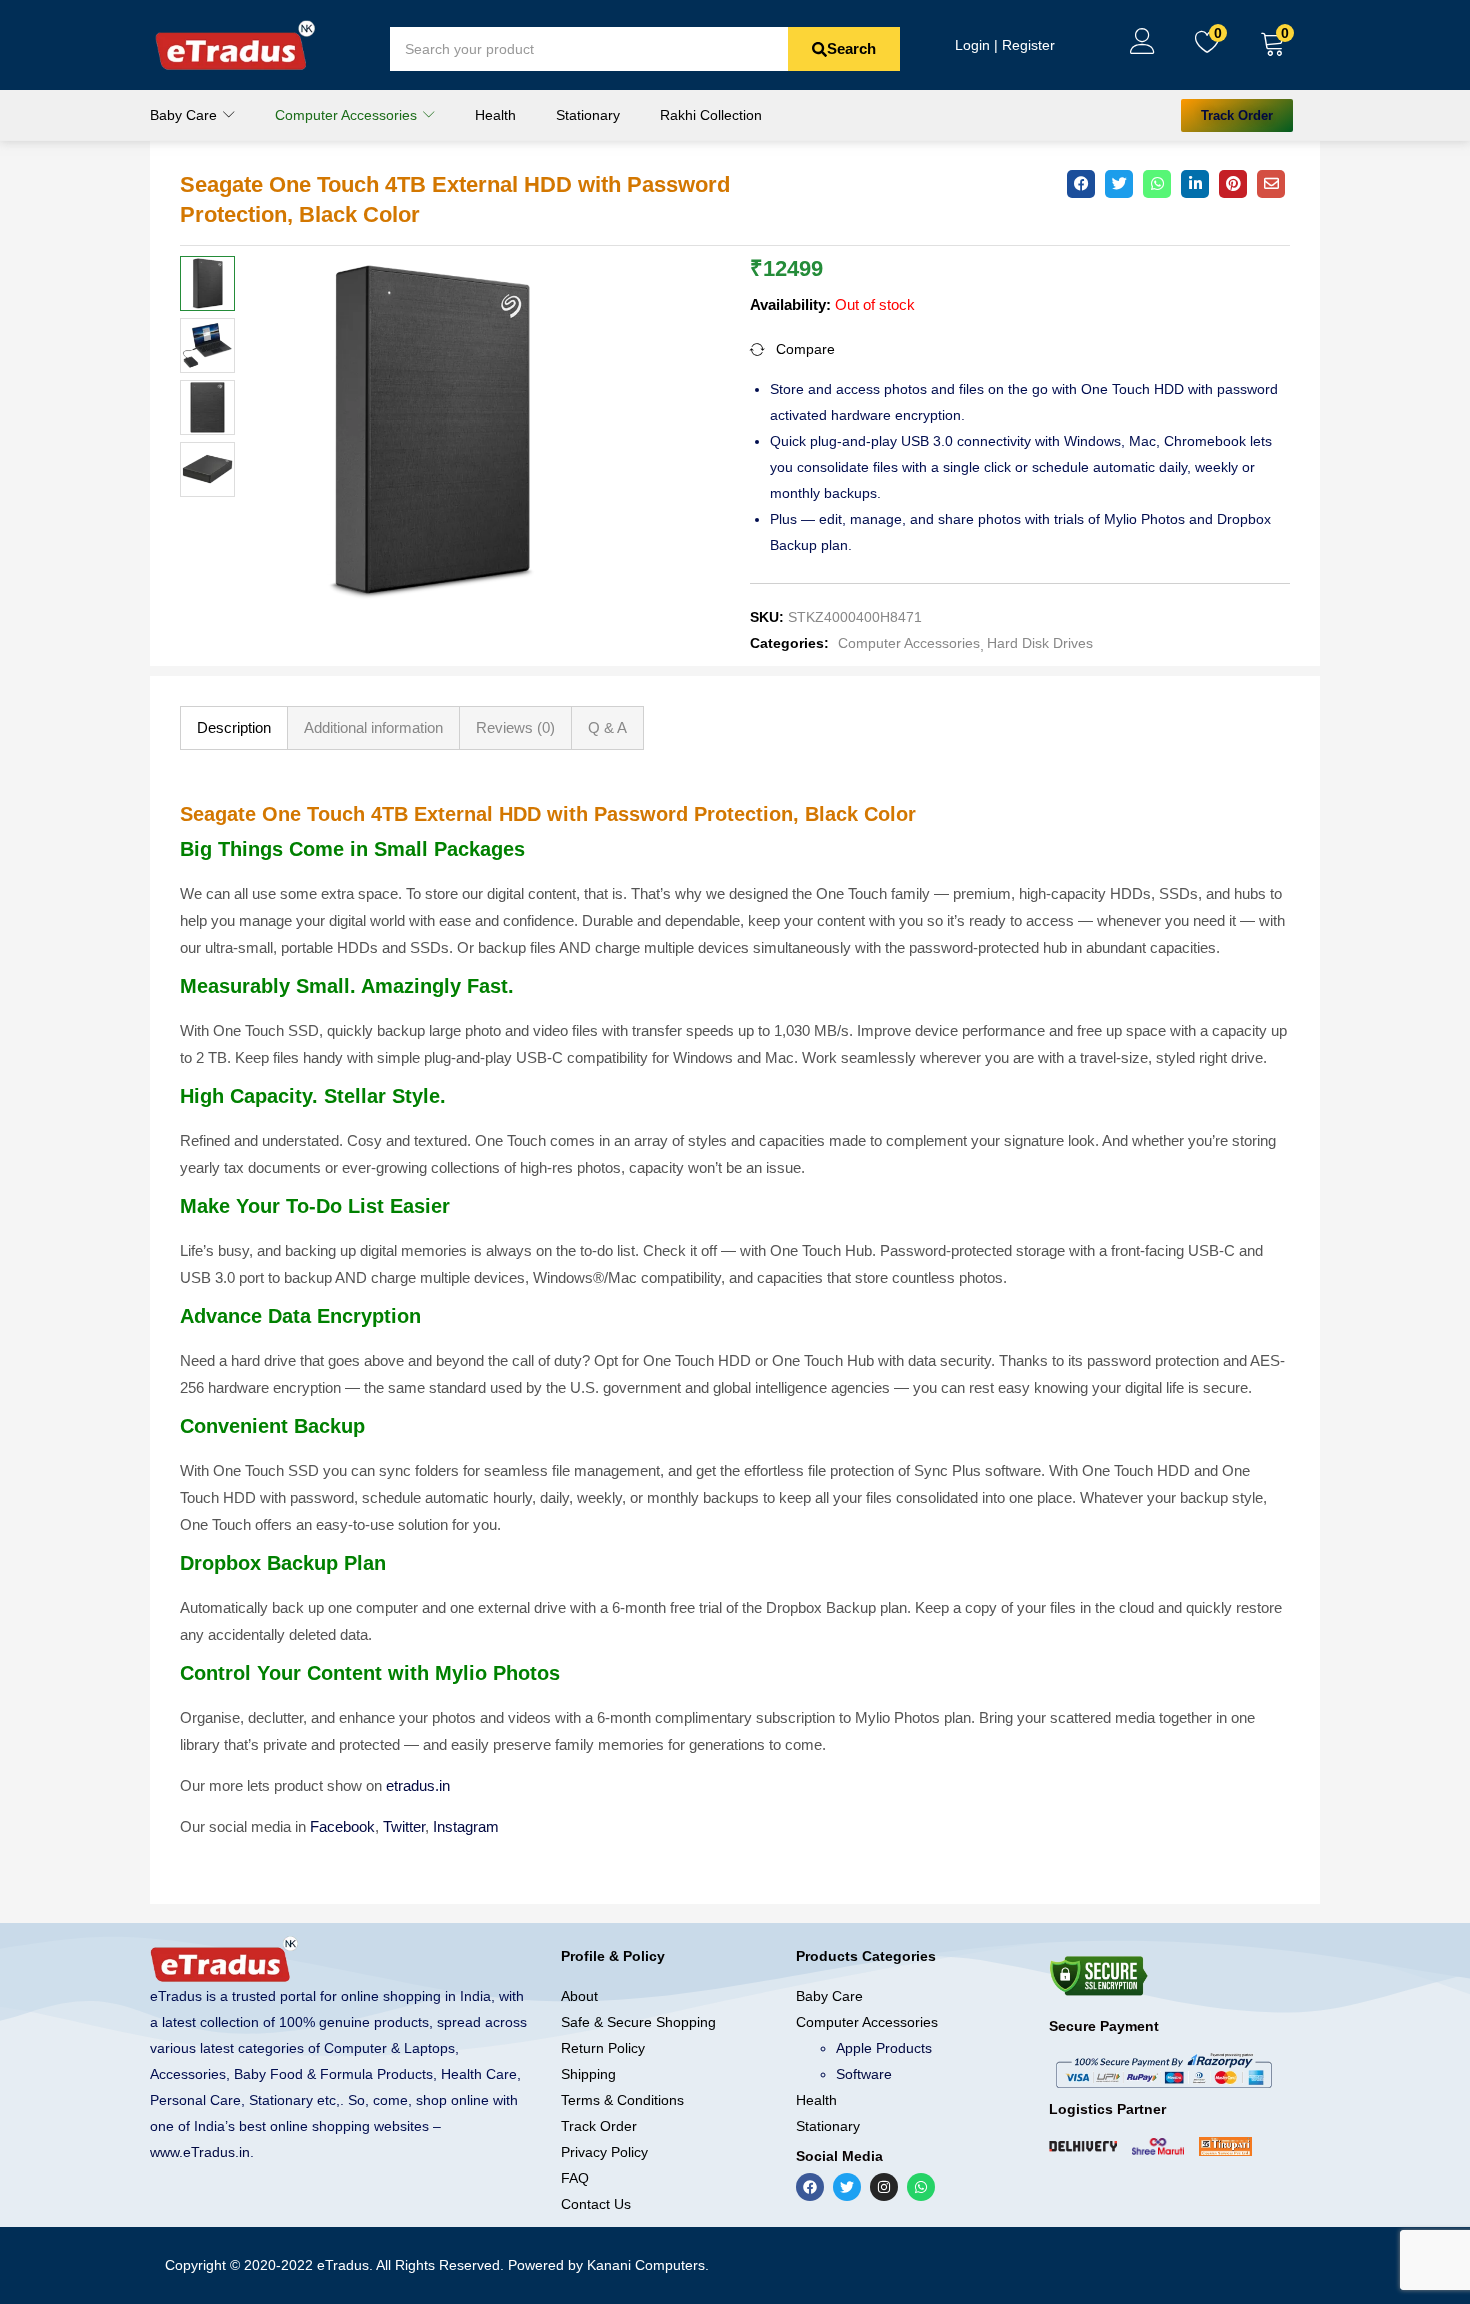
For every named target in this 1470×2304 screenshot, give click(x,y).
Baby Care (185, 115)
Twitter (404, 1826)
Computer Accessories (348, 115)
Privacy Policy (604, 2152)
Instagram (466, 1826)
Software (864, 2074)
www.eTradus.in (200, 2152)
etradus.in (418, 1785)
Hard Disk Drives (1040, 643)
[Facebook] (810, 2187)
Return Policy (603, 2048)
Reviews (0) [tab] (515, 727)
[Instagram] (884, 2187)
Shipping (588, 2074)
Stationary (588, 115)
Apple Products (884, 2048)
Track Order (599, 2126)
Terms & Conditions (622, 2100)
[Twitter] (847, 2187)
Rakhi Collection (711, 115)
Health (495, 115)
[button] (1273, 45)
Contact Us (596, 2204)
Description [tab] (234, 727)
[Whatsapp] (921, 2187)
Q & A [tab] (607, 727)
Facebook (342, 1826)
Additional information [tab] (373, 727)
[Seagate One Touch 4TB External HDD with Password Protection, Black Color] (1081, 184)
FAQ (575, 2178)
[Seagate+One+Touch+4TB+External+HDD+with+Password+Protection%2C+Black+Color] (1119, 184)
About (579, 1996)
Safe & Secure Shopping (638, 2022)
